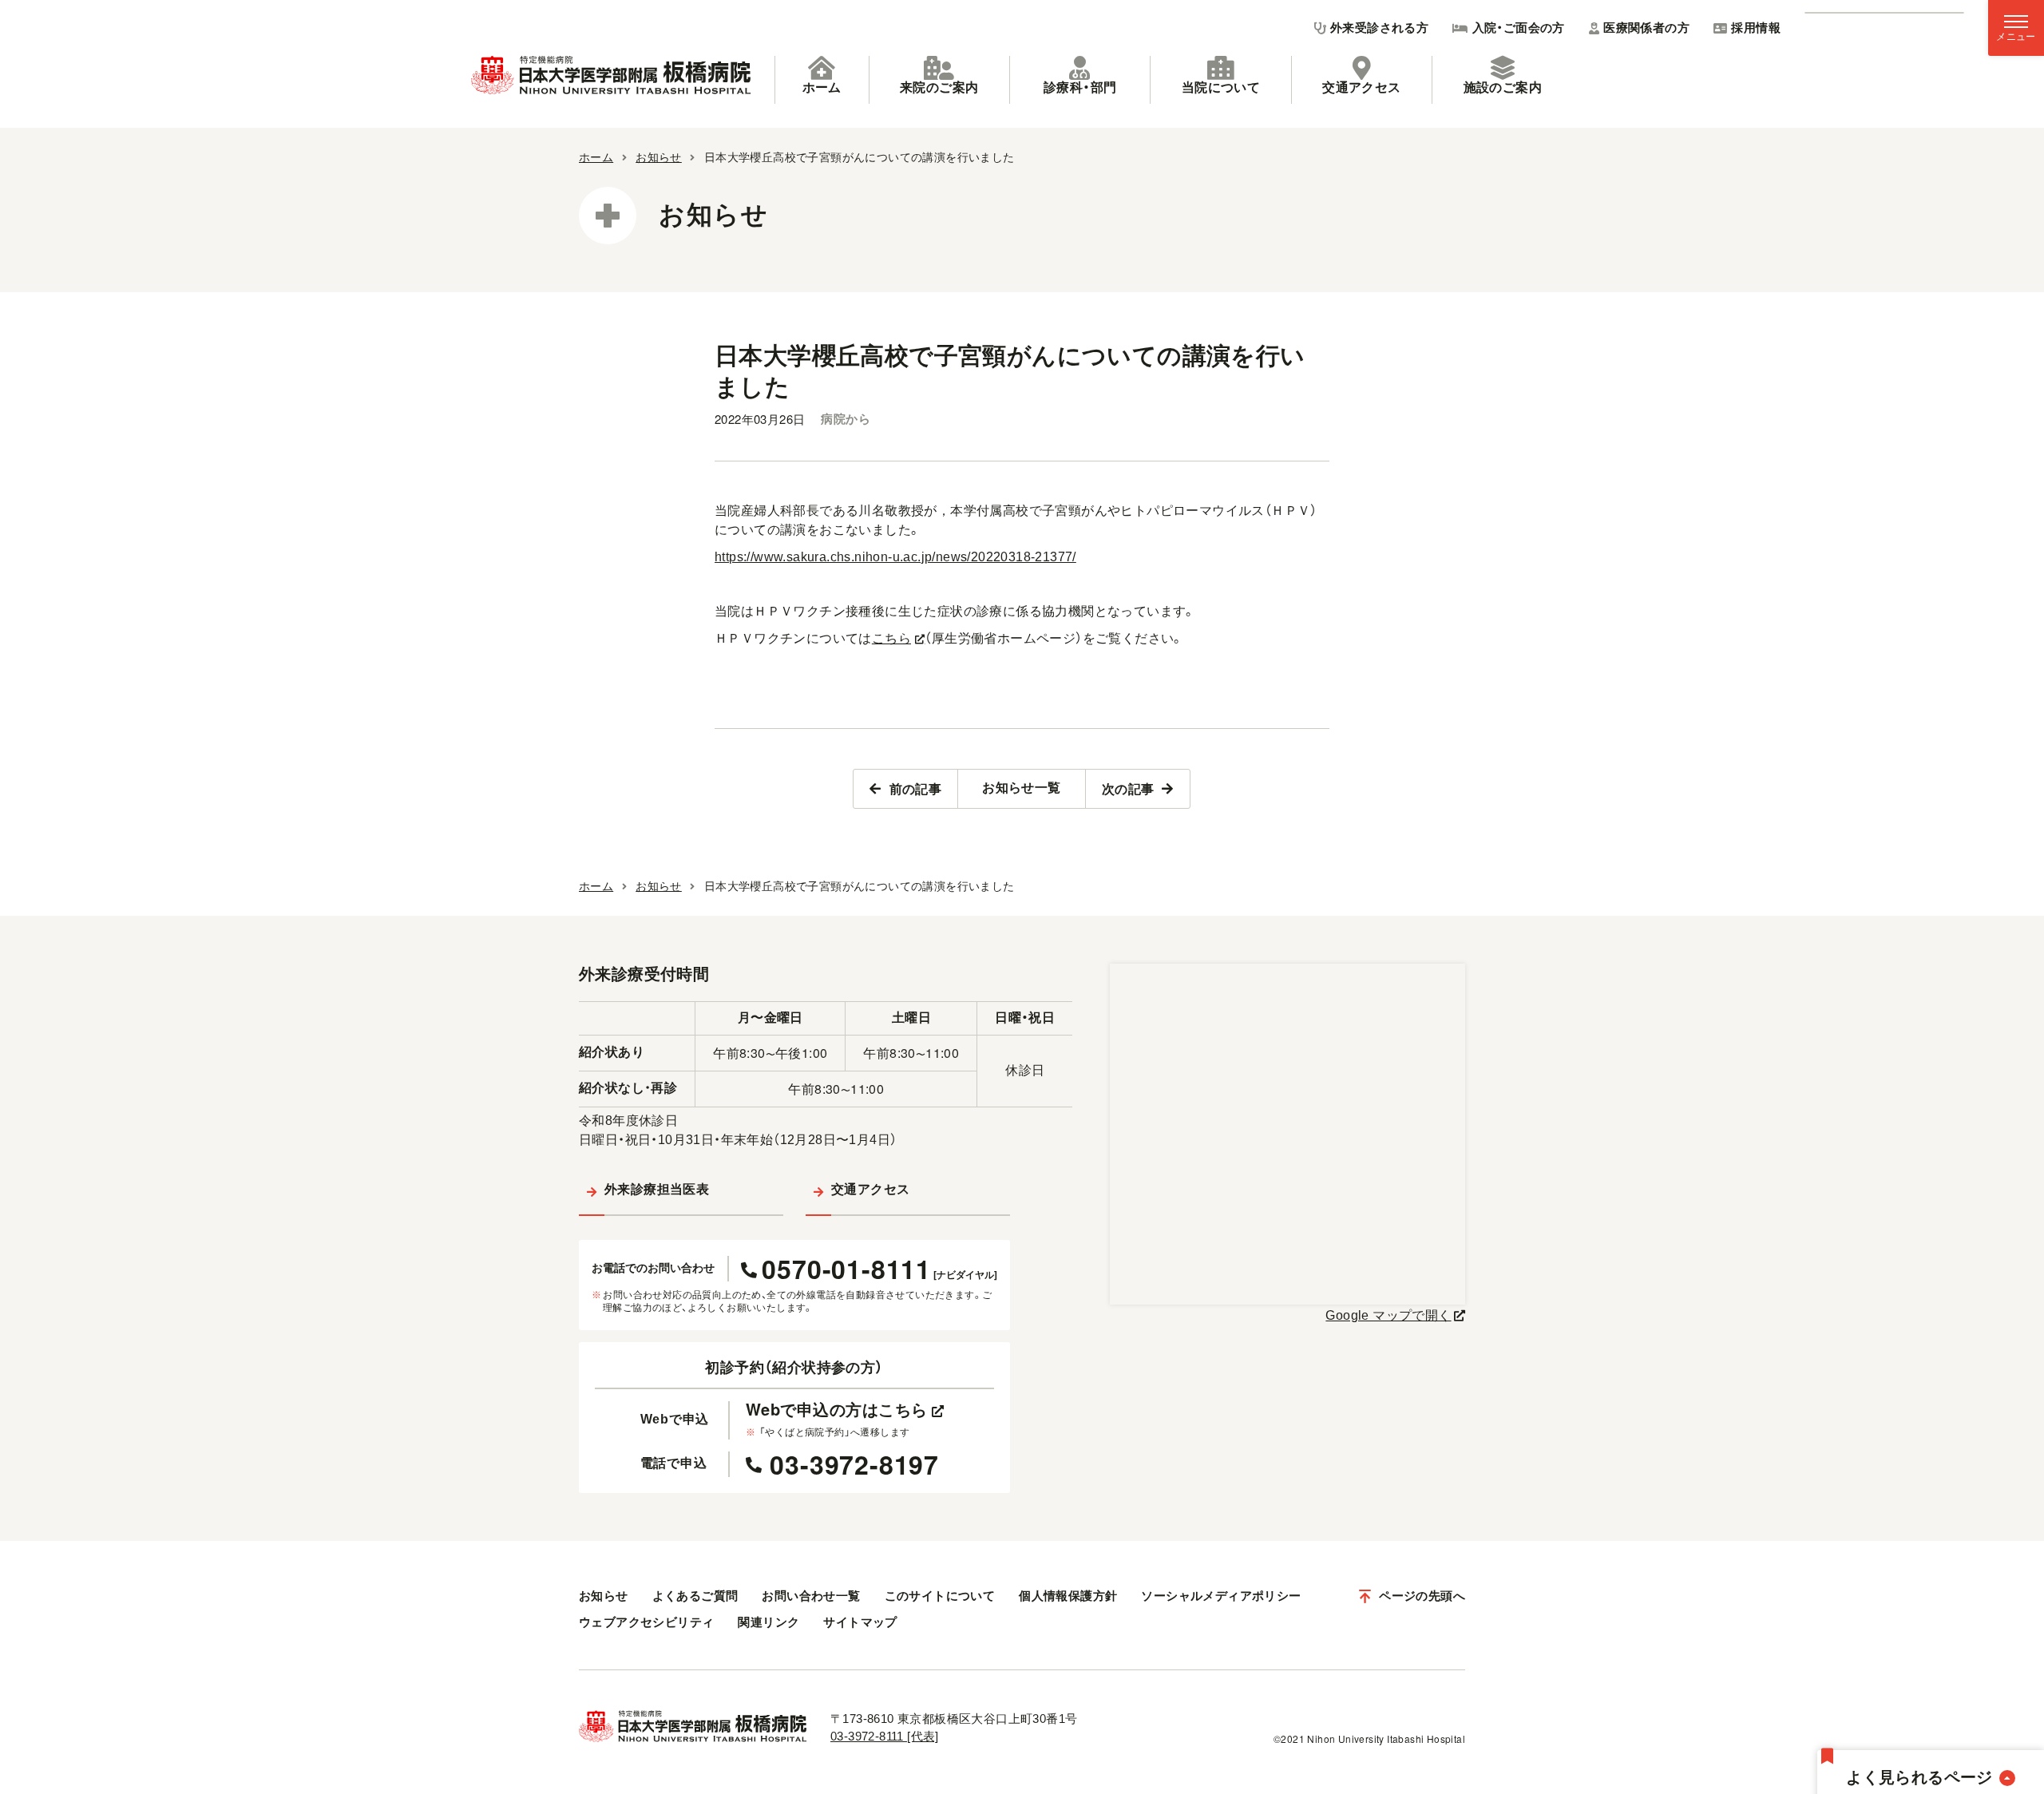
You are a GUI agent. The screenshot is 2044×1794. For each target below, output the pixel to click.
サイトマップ (860, 1622)
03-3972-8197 (854, 1464)
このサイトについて (940, 1596)
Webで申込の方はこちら (837, 1409)
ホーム (822, 87)
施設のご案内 (1503, 87)
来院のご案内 (939, 87)
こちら (891, 638)
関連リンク (768, 1622)
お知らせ (604, 1596)
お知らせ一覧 (1021, 788)
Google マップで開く (1388, 1315)
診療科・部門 (1080, 87)
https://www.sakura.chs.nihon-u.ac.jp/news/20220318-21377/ (895, 557)
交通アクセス (1361, 87)
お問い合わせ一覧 (811, 1596)
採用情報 (1756, 28)
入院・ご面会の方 (1519, 28)
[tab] (822, 80)
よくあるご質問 (695, 1596)
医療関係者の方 (1646, 28)
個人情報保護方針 (1068, 1596)
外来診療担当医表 (657, 1189)
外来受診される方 (1379, 28)
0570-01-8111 (879, 1269)
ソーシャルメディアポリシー (1221, 1596)
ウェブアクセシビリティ (646, 1622)
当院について (1221, 87)
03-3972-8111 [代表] (885, 1736)
